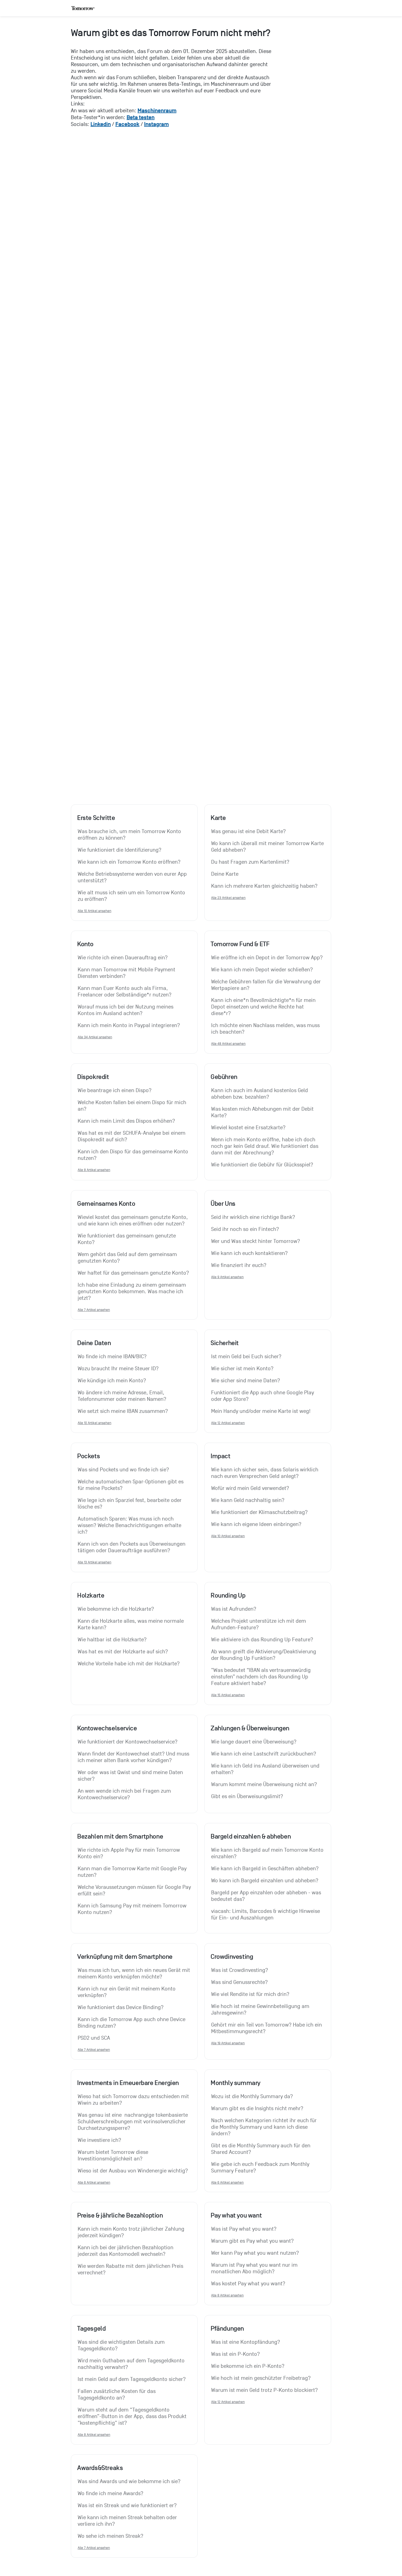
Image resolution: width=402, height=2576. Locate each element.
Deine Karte (225, 874)
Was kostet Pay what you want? (248, 2284)
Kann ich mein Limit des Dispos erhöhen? (126, 1121)
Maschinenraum (157, 110)
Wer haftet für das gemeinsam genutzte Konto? (133, 1273)
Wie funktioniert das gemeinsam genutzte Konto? (127, 1239)
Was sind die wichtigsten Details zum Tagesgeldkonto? (122, 2345)
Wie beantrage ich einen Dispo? (115, 1090)
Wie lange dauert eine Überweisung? (254, 1742)
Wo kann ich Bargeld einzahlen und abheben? (265, 1881)
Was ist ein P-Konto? (235, 2354)
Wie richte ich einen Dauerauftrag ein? (123, 958)
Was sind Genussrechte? (239, 1982)
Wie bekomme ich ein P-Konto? (248, 2366)
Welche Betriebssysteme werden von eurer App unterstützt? (133, 877)
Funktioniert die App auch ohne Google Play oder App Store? (263, 1396)
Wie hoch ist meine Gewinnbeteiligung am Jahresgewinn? (261, 2010)
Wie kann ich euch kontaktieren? (249, 1253)
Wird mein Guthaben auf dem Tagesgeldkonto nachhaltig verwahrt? (132, 2364)
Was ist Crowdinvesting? (240, 1970)
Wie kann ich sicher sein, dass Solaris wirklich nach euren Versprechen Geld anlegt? (265, 1473)
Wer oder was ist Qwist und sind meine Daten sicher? (131, 1776)
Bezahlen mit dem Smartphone (120, 1836)
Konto (85, 944)
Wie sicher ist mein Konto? (242, 1369)
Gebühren (224, 1077)
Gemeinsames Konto (106, 1204)
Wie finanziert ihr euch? (239, 1265)
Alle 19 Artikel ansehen (228, 2043)
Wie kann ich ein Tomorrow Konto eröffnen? (129, 862)
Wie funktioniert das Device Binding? (121, 2007)
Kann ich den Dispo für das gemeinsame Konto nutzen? (134, 1155)
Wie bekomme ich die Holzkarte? (116, 1609)
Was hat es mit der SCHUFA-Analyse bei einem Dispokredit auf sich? (132, 1136)
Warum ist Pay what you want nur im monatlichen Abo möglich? (255, 2268)
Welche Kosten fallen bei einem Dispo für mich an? (133, 1106)
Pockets (88, 1456)
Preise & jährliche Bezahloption (120, 2215)
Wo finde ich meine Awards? (110, 2493)
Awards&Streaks (100, 2468)
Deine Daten (94, 1343)
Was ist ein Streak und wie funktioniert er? (127, 2506)
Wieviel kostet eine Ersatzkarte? (248, 1128)
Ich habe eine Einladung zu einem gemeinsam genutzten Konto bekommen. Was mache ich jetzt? (132, 1292)
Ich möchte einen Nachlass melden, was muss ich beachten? (266, 1029)
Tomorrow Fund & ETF (240, 944)
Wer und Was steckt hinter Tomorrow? (256, 1241)
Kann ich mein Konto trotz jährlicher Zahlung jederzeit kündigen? (132, 2232)
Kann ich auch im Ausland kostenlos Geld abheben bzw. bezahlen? (260, 1094)
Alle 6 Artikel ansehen (94, 2182)
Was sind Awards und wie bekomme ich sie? (129, 2481)
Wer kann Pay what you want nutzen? (255, 2253)
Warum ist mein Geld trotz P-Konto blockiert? (264, 2390)
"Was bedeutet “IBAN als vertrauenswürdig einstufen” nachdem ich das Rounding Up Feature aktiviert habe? (262, 1677)
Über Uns (223, 1204)
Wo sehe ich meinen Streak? (110, 2536)
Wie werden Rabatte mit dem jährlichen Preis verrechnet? (131, 2269)
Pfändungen (227, 2328)
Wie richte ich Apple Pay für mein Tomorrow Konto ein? (129, 1853)
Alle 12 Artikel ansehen (228, 1423)
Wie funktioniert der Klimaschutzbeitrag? (259, 1512)
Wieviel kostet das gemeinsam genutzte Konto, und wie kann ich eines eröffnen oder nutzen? (133, 1221)
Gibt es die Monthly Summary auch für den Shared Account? (261, 2149)
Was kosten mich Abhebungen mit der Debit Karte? (263, 1112)
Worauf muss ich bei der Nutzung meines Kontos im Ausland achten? (126, 1010)
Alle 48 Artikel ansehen (228, 1044)
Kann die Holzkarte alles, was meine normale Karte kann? (131, 1624)
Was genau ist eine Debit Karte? (248, 831)
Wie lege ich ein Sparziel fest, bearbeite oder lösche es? (130, 1504)
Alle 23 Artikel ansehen (228, 898)
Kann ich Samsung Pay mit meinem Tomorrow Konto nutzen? (133, 1909)
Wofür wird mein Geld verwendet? (250, 1488)
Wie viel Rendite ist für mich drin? (250, 1994)
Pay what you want (236, 2215)
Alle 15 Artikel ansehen (228, 1695)
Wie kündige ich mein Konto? (112, 1381)
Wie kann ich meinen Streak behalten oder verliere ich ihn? (128, 2521)
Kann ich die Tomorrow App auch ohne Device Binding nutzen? (132, 2023)
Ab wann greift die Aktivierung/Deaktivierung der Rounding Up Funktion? (264, 1655)
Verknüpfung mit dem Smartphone (125, 1957)
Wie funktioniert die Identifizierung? (120, 850)
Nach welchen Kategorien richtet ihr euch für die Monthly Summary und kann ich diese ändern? (265, 2127)
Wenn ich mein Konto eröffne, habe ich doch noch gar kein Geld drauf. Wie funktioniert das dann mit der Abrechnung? (265, 1146)
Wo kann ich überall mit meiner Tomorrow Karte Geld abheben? (268, 847)
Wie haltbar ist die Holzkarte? (112, 1640)
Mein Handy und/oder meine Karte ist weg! (261, 1411)
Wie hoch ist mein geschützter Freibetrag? (261, 2378)
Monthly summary (235, 2083)
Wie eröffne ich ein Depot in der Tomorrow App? (267, 958)
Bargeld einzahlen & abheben (251, 1836)
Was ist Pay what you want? (244, 2229)
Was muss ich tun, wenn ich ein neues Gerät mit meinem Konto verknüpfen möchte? (134, 1974)
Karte (218, 818)
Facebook (127, 124)
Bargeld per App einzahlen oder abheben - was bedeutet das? (267, 1896)
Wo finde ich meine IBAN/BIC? (112, 1357)
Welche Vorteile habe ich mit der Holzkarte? (129, 1664)
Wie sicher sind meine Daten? (246, 1381)
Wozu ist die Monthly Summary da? (252, 2096)
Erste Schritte (96, 818)
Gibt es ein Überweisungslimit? (247, 1796)
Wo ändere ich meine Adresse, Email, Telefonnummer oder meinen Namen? (122, 1396)
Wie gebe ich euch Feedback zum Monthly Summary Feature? (261, 2168)
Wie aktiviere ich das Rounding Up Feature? (262, 1640)
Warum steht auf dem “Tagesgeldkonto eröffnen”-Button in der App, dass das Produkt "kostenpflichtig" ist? (133, 2416)
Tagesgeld (91, 2328)
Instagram (156, 124)
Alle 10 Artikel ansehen (94, 911)
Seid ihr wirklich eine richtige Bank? (253, 1217)
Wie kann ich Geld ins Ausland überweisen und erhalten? (266, 1769)
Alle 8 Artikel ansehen (94, 1170)
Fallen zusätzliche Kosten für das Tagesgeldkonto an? (117, 2395)
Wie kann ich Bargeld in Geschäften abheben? (265, 1869)
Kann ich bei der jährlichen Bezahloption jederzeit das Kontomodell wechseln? (126, 2251)
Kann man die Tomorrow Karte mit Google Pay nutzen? (133, 1872)
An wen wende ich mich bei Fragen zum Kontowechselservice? (125, 1794)
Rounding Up (228, 1595)
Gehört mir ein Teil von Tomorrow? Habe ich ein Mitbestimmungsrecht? (267, 2028)
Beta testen (141, 117)
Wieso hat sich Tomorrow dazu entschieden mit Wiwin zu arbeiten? (134, 2100)
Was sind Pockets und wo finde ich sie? (123, 1470)
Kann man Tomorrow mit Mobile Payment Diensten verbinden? (127, 973)
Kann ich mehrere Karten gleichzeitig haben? (264, 886)
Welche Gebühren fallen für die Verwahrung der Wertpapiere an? (267, 985)
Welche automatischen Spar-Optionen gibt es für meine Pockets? (131, 1485)
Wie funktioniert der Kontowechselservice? (128, 1742)
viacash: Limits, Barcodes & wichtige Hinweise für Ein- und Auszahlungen (266, 1915)
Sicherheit (225, 1343)
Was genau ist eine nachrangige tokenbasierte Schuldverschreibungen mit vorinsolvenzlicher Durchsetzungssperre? (133, 2122)
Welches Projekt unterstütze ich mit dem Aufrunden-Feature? (259, 1624)
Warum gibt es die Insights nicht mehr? (257, 2109)
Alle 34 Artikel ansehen (95, 1037)
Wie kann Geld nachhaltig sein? (248, 1500)
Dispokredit (93, 1077)
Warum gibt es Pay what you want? (252, 2241)
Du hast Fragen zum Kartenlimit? (250, 862)
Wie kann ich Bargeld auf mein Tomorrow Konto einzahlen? (268, 1853)
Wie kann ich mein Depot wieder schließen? (262, 970)
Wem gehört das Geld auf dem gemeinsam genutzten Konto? (128, 1258)
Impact (221, 1456)
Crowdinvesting (232, 1957)
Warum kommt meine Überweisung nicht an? (264, 1784)
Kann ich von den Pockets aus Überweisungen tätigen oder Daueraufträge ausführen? (132, 1547)
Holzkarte (91, 1595)
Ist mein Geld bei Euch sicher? (246, 1357)
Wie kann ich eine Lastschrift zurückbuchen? (264, 1754)
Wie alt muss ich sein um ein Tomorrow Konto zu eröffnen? (132, 896)
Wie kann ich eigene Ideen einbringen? (256, 1524)
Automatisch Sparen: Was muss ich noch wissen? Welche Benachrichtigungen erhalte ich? (130, 1525)
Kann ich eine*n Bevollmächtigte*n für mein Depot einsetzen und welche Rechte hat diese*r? (264, 1007)
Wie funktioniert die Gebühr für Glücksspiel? (262, 1165)
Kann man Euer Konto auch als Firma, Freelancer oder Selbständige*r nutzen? (125, 992)
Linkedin (101, 124)
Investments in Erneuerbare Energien (128, 2083)
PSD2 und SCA (94, 2038)
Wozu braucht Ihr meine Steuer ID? (118, 1369)
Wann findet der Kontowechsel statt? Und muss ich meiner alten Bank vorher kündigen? (134, 1757)
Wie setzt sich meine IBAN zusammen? (123, 1411)
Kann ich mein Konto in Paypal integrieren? (129, 1025)
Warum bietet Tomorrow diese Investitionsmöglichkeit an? (114, 2156)
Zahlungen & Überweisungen (250, 1728)
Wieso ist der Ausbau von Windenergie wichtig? (133, 2171)
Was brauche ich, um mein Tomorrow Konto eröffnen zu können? (130, 835)
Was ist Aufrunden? (234, 1609)
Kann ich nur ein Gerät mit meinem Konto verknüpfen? (127, 1992)
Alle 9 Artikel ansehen (227, 1277)
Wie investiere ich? (99, 2140)
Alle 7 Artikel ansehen (94, 1310)
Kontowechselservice (107, 1728)
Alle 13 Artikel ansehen (94, 1562)
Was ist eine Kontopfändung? (246, 2342)
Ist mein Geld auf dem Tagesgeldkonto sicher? (132, 2379)
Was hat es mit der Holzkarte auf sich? (123, 1652)
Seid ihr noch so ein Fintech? (245, 1229)
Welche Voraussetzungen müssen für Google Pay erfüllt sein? (134, 1890)
